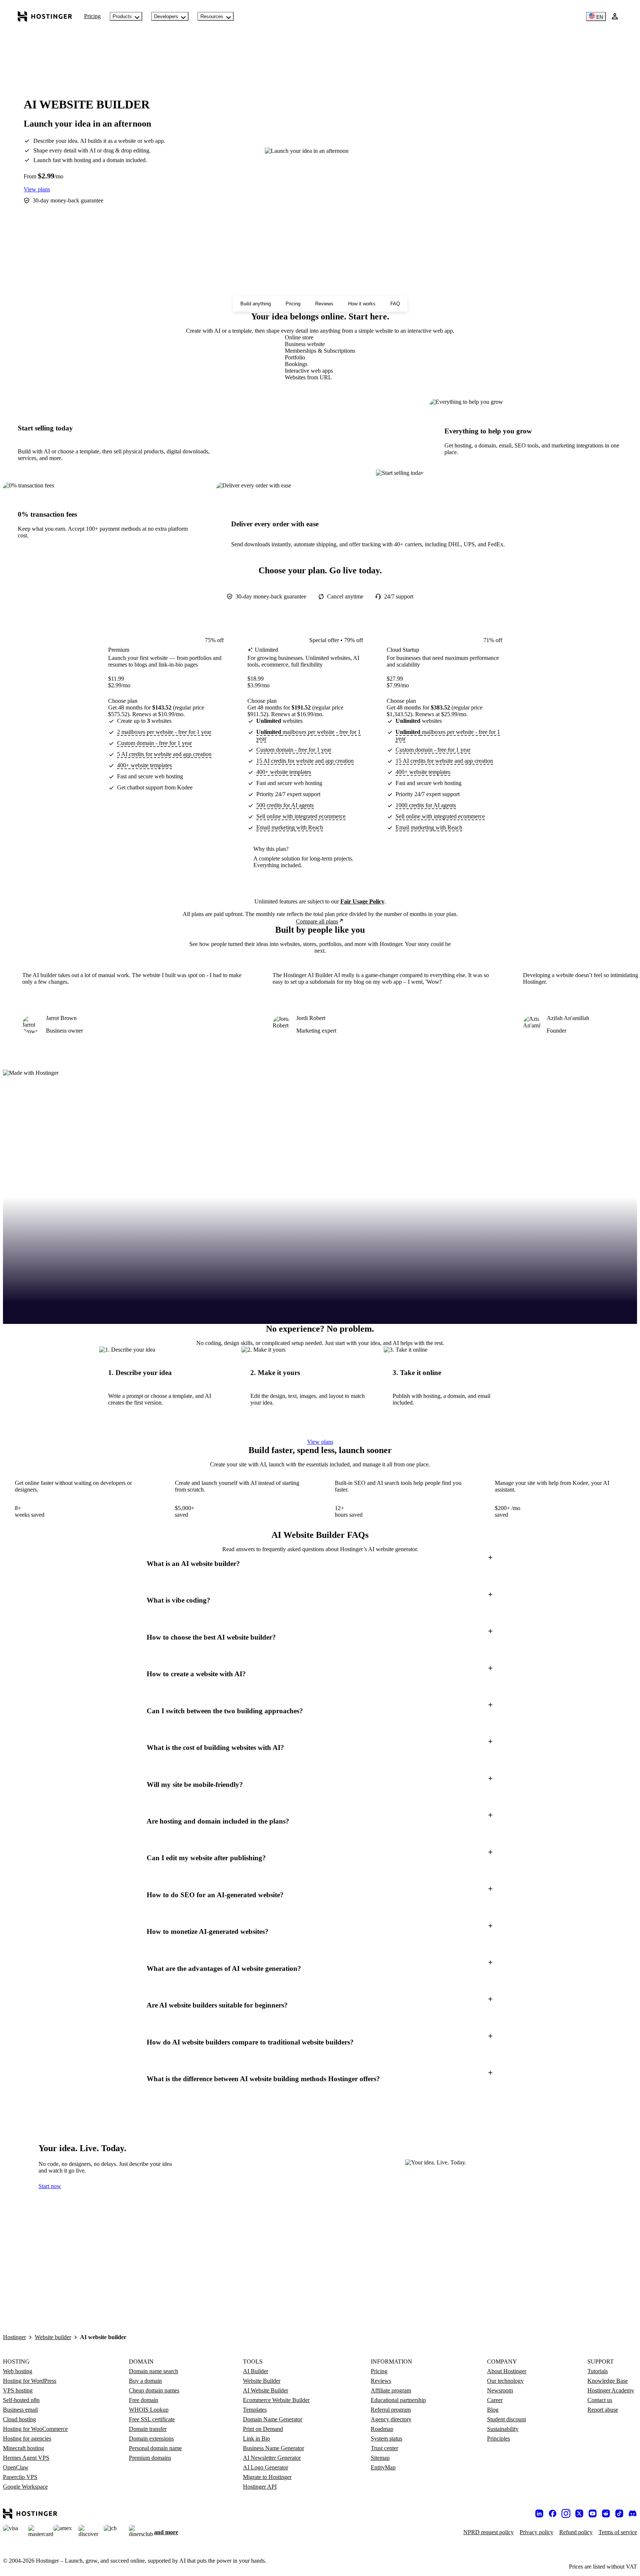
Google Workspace (25, 2487)
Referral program (391, 2410)
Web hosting (18, 2371)
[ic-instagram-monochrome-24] (566, 2513)
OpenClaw (16, 2467)
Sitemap (380, 2458)
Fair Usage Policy (362, 901)
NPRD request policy (489, 2532)
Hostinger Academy (611, 2390)
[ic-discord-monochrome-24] (633, 2513)
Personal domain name (155, 2448)
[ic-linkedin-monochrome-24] (539, 2513)
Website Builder (262, 2381)
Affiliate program (391, 2390)
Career (495, 2400)
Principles (499, 2439)
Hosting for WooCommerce (35, 2429)
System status (386, 2439)
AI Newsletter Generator (272, 2458)
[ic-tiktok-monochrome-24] (619, 2513)
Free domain (144, 2400)
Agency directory (391, 2419)
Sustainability (503, 2429)
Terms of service (618, 2532)
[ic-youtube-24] (593, 2513)
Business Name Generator (274, 2448)
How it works (362, 304)
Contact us (600, 2400)
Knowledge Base (608, 2381)
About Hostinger (507, 2371)
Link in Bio (256, 2439)
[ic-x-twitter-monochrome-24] (579, 2513)
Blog (493, 2410)
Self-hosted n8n (21, 2400)
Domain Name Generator (273, 2419)
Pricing (92, 16)
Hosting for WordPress (30, 2381)
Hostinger (14, 2337)
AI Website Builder (266, 2390)
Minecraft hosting (24, 2448)
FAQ (395, 304)
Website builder (53, 2337)
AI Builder (256, 2371)
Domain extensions (151, 2439)
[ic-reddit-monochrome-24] (606, 2513)
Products (122, 16)
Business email (20, 2410)
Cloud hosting (19, 2419)
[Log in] (615, 16)
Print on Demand (263, 2429)
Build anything (256, 304)
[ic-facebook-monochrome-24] (553, 2513)
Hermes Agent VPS (26, 2458)
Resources (212, 16)
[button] (320, 1564)
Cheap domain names (154, 2390)
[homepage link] (45, 16)
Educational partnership (398, 2400)
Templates (255, 2410)
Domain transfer (148, 2429)
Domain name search (154, 2371)
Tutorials (598, 2371)
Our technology (505, 2381)
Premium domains (150, 2458)
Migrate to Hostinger (267, 2477)
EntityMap (383, 2467)
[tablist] (320, 358)
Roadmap (382, 2429)
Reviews (324, 304)
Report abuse (603, 2410)
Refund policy (576, 2532)
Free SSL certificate (152, 2419)
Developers (166, 16)
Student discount (506, 2419)
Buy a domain (145, 2381)
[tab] (320, 338)
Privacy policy (536, 2532)
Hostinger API (260, 2487)
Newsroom (500, 2390)
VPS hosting (18, 2390)
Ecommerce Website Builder (276, 2400)
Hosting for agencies (27, 2439)
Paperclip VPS (20, 2477)
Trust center (384, 2448)
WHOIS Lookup (149, 2410)
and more (166, 2532)
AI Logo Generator (266, 2467)
